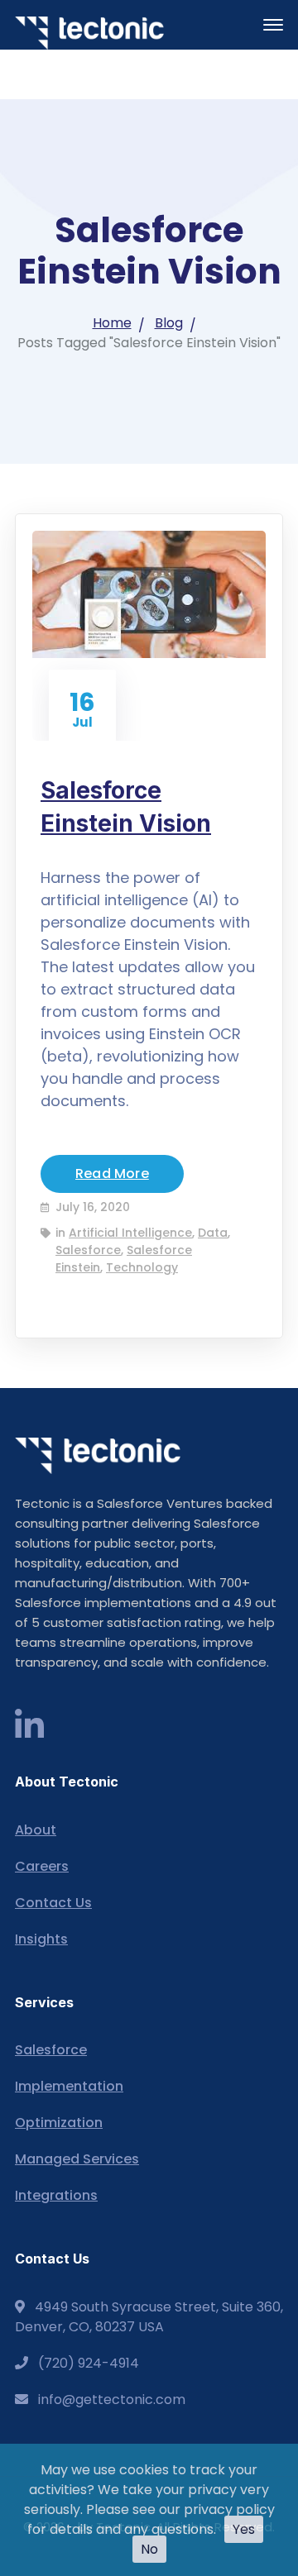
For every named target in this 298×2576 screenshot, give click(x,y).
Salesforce (88, 1250)
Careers (42, 1866)
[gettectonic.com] (89, 33)
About (36, 1830)
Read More (112, 1174)
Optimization (59, 2123)
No (149, 2549)
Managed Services (77, 2159)
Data (213, 1233)
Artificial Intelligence (130, 1233)
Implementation (69, 2086)
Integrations (56, 2195)
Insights (41, 1939)
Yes (244, 2529)
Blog (169, 323)
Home (112, 323)
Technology (142, 1267)
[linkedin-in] (29, 1726)
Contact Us (53, 1903)
